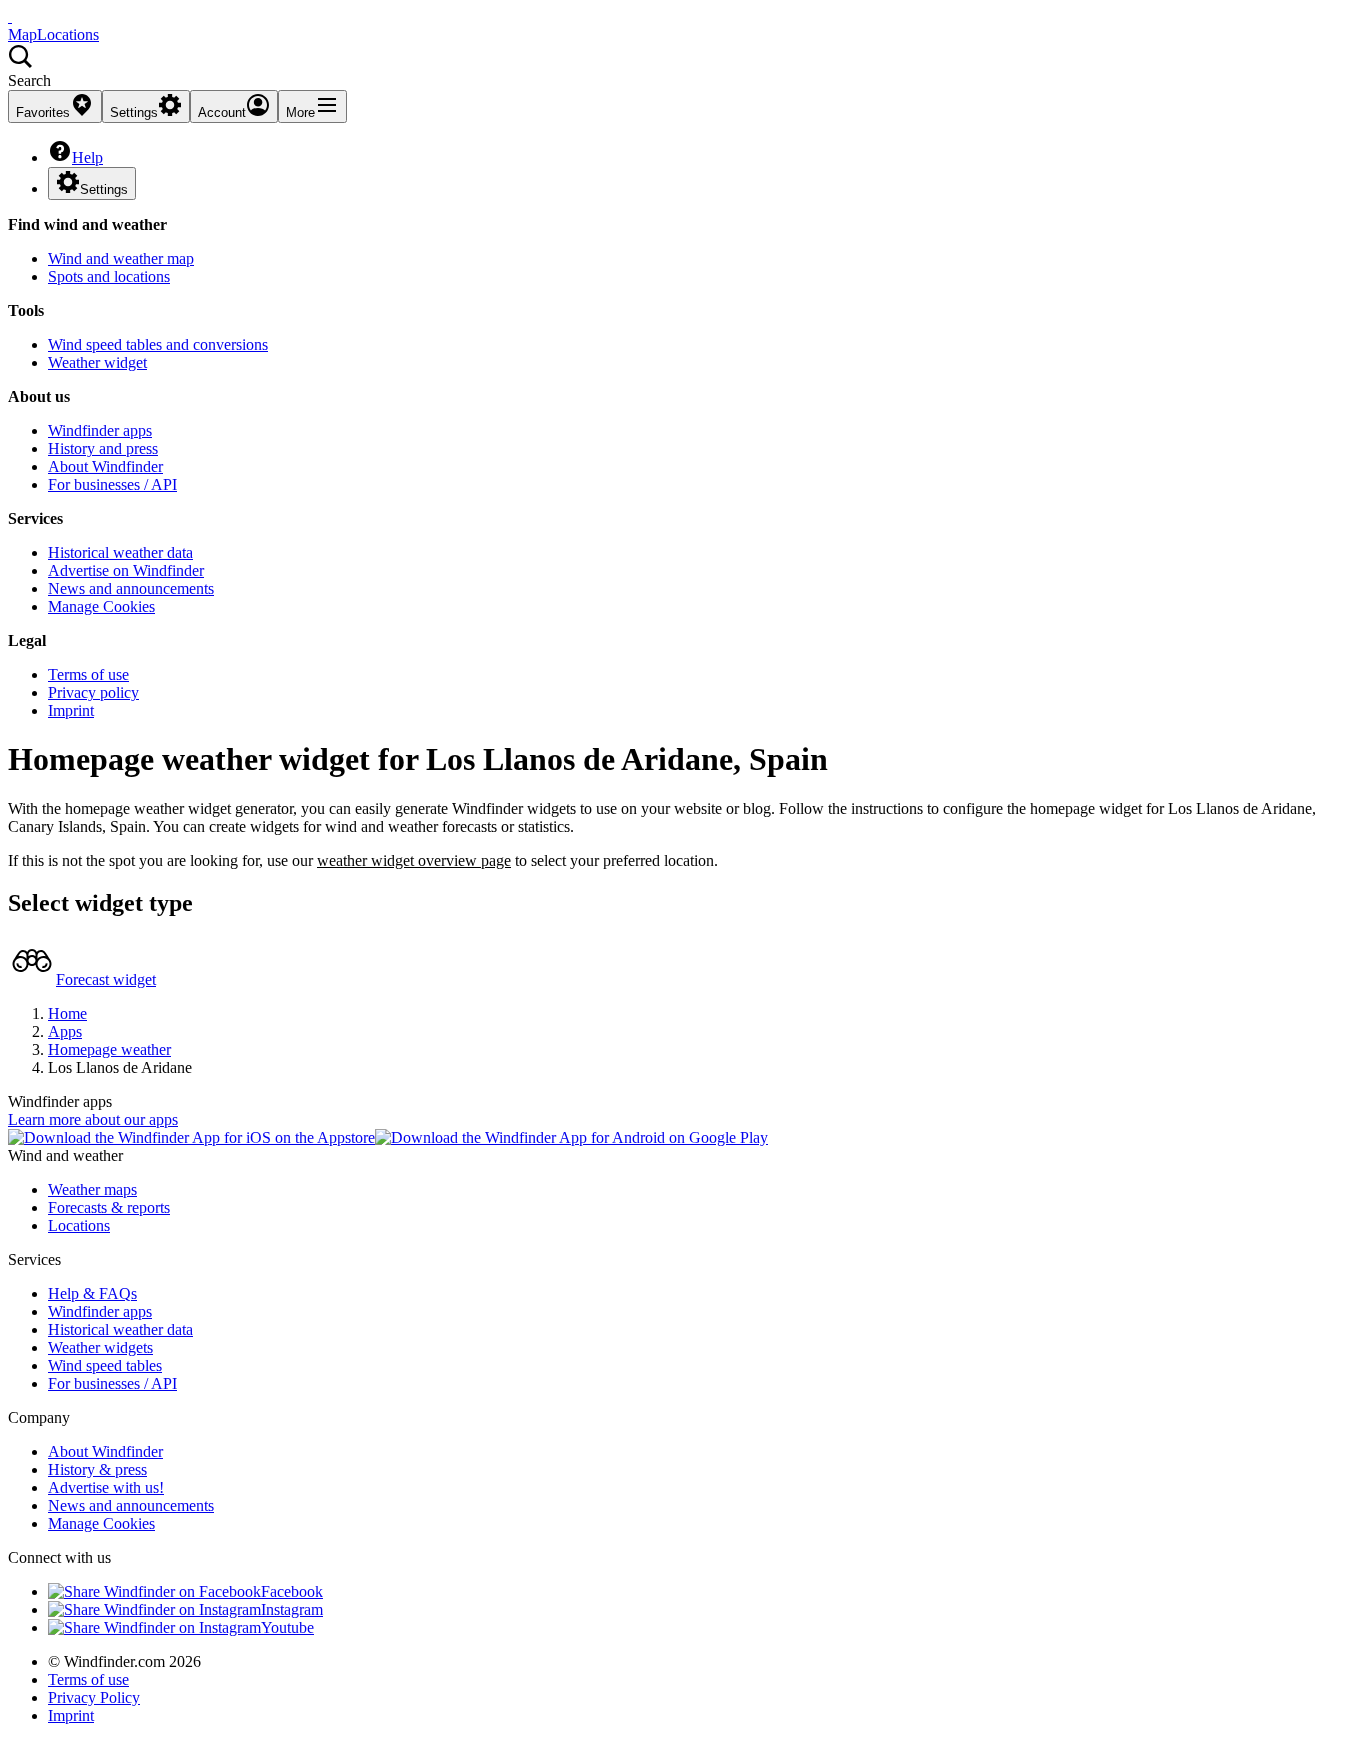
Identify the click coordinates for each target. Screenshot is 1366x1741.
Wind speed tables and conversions (158, 344)
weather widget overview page (414, 860)
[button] (683, 67)
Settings (104, 189)
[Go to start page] (10, 16)
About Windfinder (105, 466)
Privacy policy (93, 692)
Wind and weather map (121, 258)
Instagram (292, 1609)
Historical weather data (120, 552)
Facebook (292, 1591)
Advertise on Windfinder (126, 570)
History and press (103, 448)
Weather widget (97, 362)
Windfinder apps (100, 430)
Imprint (71, 710)
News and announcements (131, 588)
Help (87, 157)
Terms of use (88, 674)
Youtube (287, 1627)
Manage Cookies (101, 606)
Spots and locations (109, 276)
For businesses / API (112, 484)
